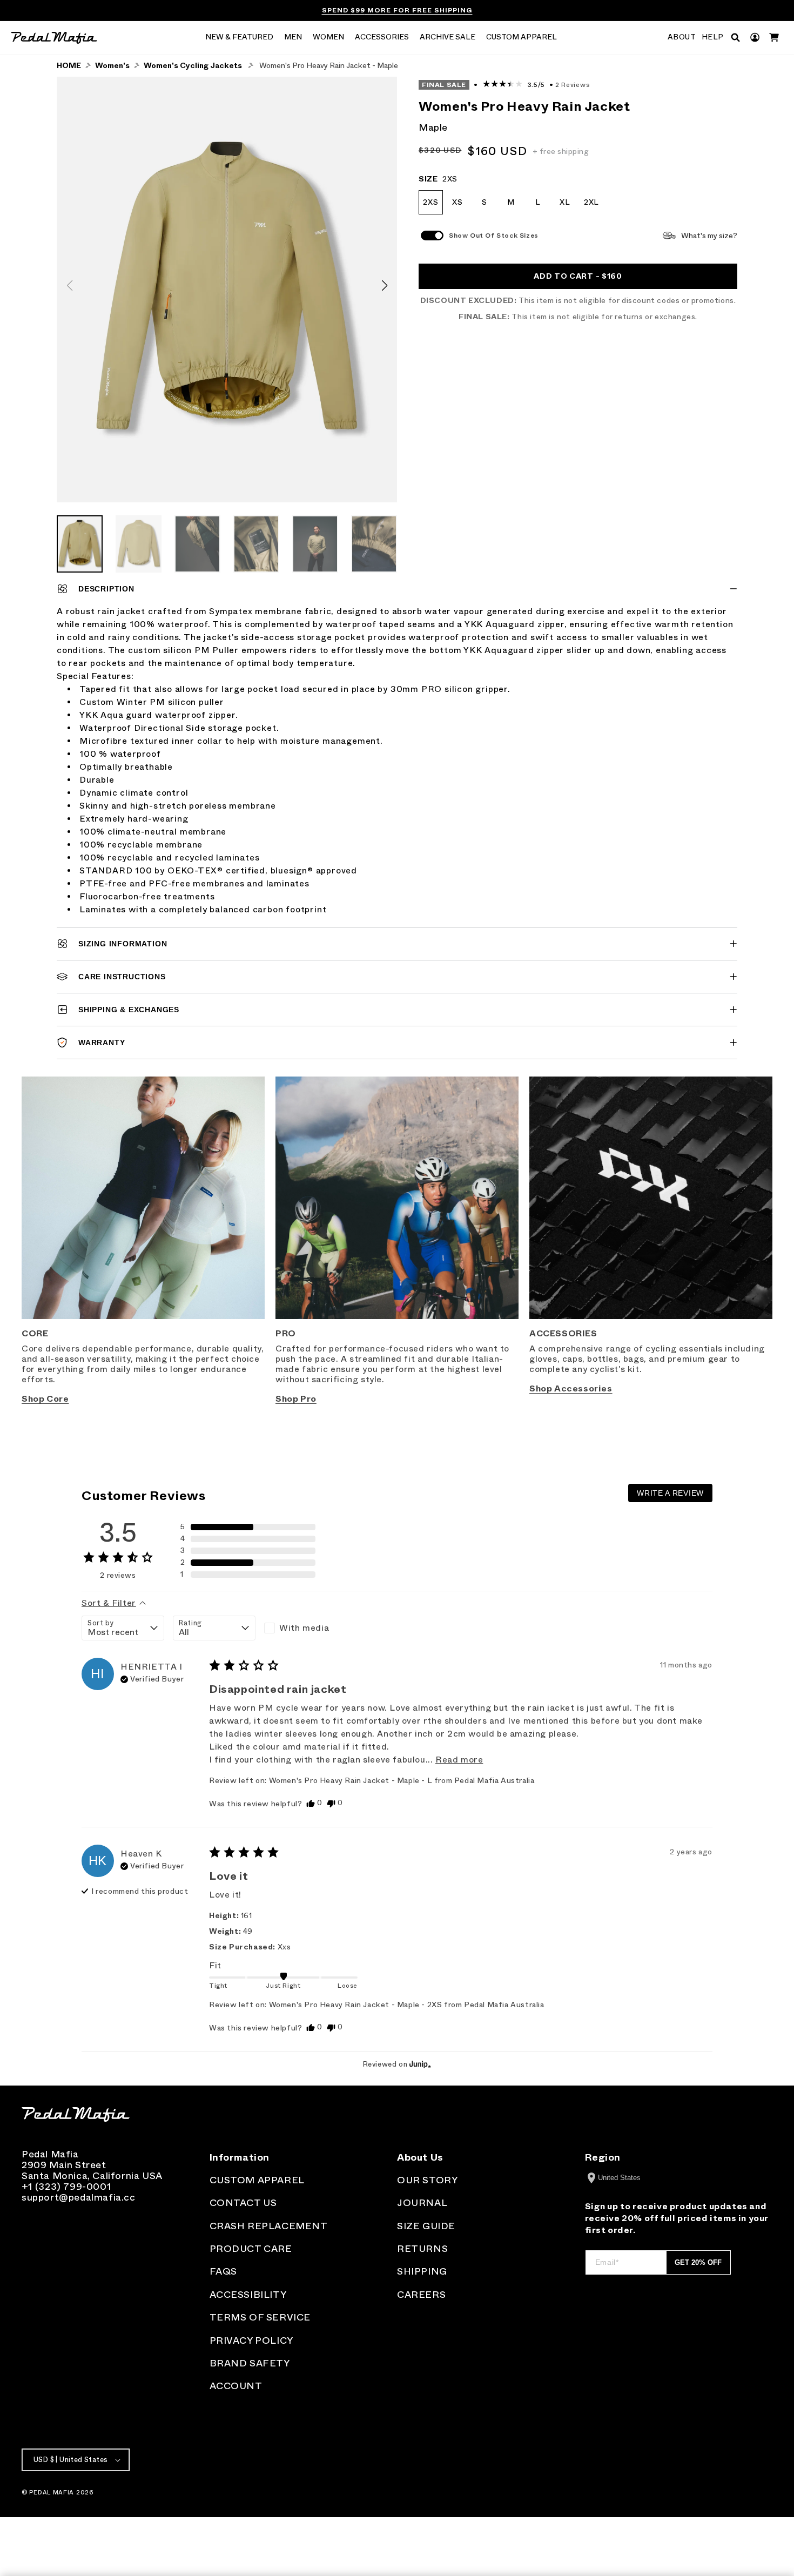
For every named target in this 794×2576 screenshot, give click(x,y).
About (682, 37)
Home (69, 66)
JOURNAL (422, 2203)
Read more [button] (459, 1760)
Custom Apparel (257, 2180)
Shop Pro (296, 1399)
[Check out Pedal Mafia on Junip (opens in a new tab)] (419, 2064)
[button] (239, 38)
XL (565, 202)
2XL (591, 202)
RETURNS (422, 2249)
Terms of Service (260, 2317)
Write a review (670, 1493)
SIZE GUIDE (426, 2226)
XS (457, 202)
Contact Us (243, 2203)
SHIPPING (422, 2271)
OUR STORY (427, 2180)
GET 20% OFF (698, 2262)
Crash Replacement (269, 2226)
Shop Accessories (571, 1388)
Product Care (251, 2249)
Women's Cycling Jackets (193, 66)
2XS (430, 202)
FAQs (223, 2271)
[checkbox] (305, 1628)
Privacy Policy (251, 2340)
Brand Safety (250, 2363)
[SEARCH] (735, 38)
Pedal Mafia (52, 2492)
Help (713, 37)
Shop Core (45, 1399)
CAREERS (421, 2295)
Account (236, 2386)
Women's (112, 66)
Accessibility (248, 2295)
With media (304, 1628)
